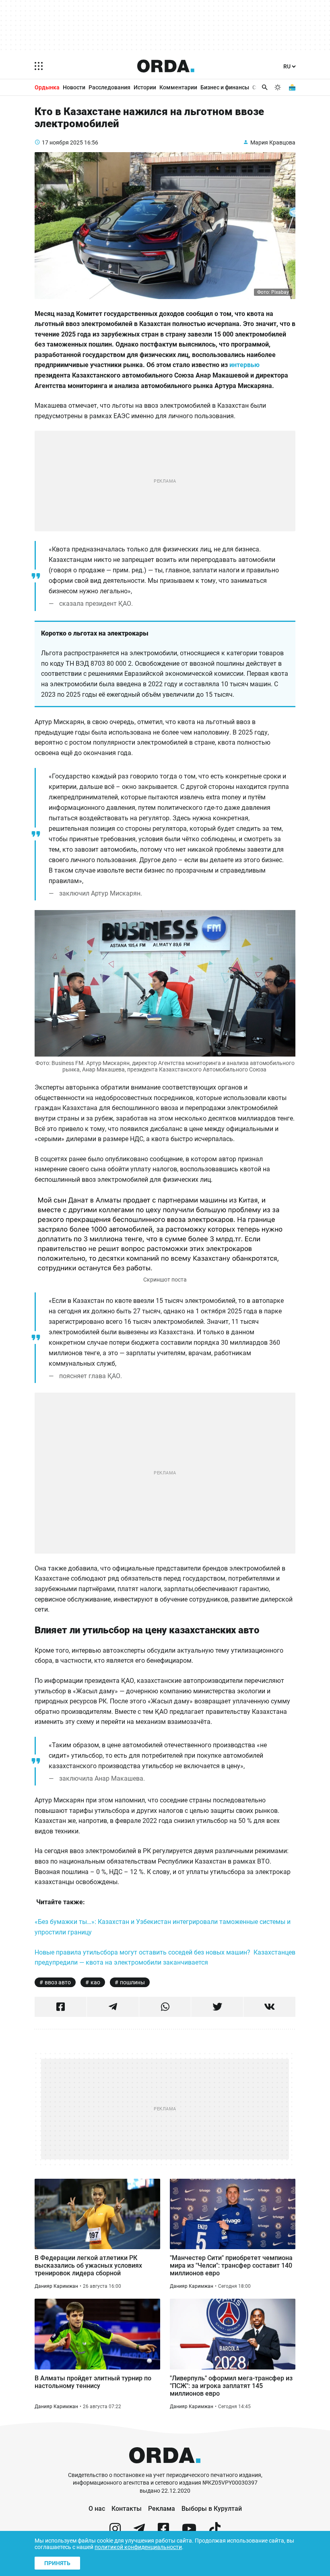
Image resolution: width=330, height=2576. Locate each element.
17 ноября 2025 (62, 142)
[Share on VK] (269, 2007)
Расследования (109, 87)
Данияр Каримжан (56, 2286)
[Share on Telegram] (113, 2007)
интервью (244, 365)
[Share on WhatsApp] (165, 2007)
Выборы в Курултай (212, 2509)
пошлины (132, 1982)
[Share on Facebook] (61, 2007)
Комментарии (178, 87)
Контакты (127, 2509)
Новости (74, 87)
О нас (97, 2509)
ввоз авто (58, 1982)
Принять (57, 2563)
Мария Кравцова (273, 142)
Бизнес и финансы (225, 87)
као (95, 1982)
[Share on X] (217, 2007)
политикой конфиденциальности (138, 2547)
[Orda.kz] (165, 2468)
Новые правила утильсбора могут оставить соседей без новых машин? (142, 1952)
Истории (145, 87)
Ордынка (47, 87)
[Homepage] (166, 66)
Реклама (162, 2509)
